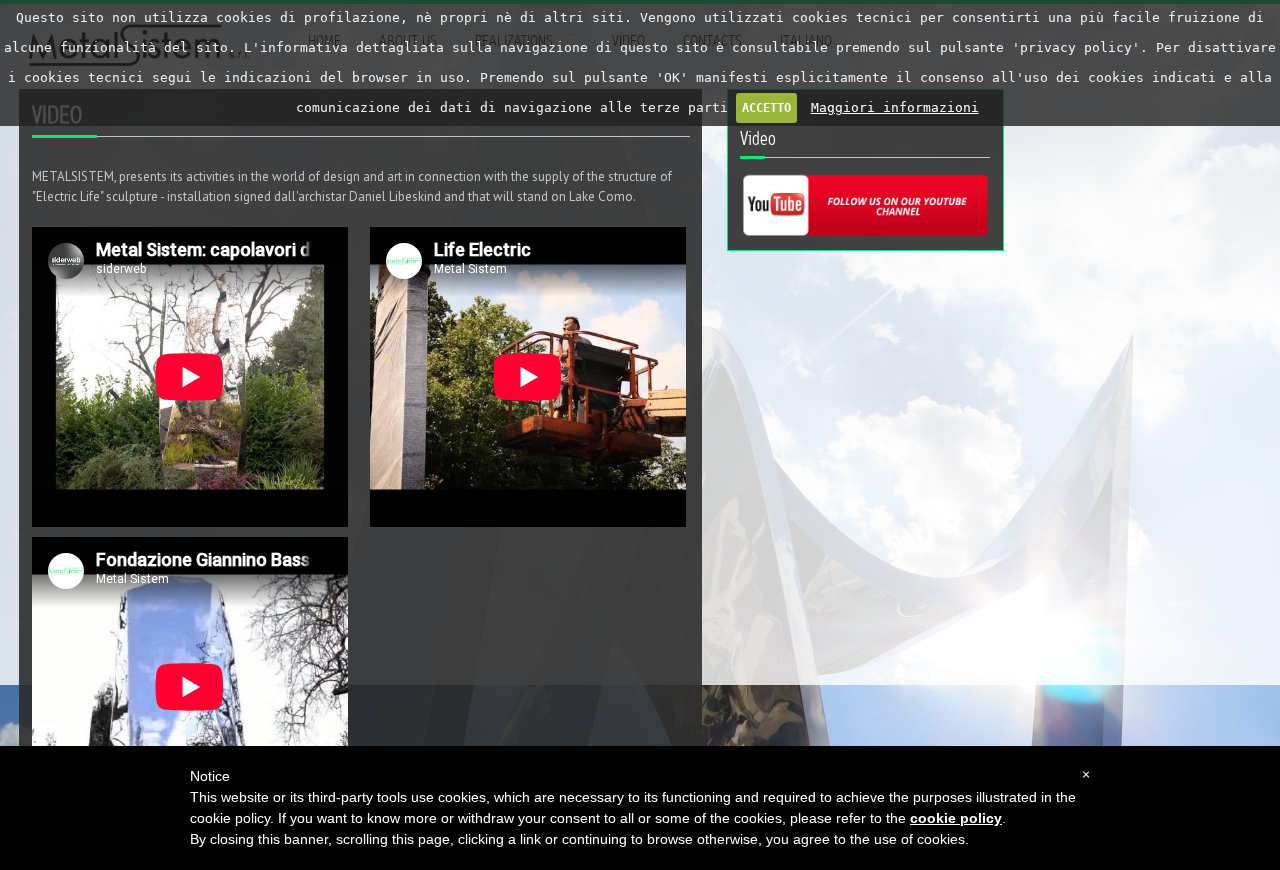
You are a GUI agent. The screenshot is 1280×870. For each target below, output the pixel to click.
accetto (766, 108)
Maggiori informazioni (895, 107)
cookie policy (956, 818)
